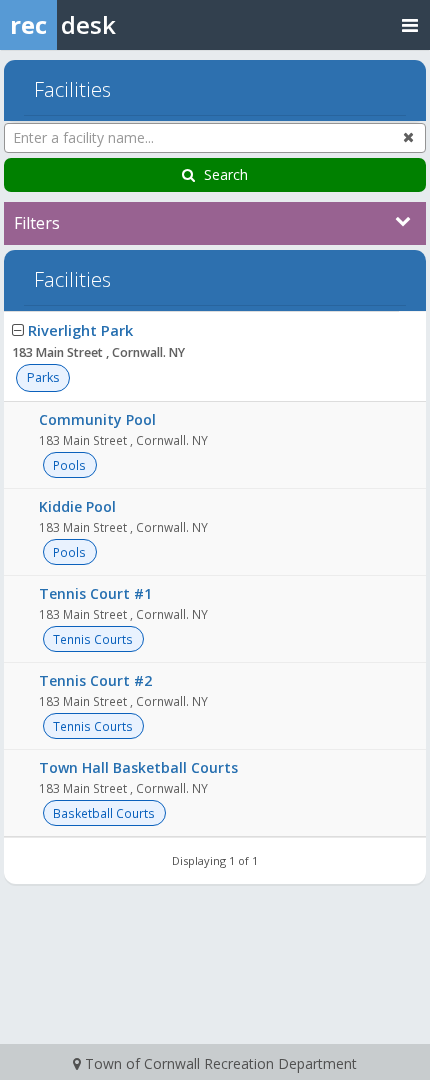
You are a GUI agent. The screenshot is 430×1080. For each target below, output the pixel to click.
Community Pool (97, 419)
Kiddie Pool (77, 506)
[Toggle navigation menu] (410, 24)
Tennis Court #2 (95, 680)
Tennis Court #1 (95, 593)
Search (226, 174)
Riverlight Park (80, 330)
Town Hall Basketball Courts (138, 767)
